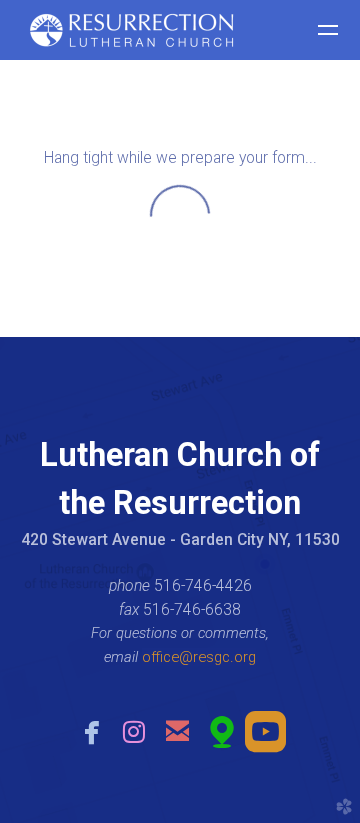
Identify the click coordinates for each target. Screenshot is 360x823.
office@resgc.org (199, 657)
